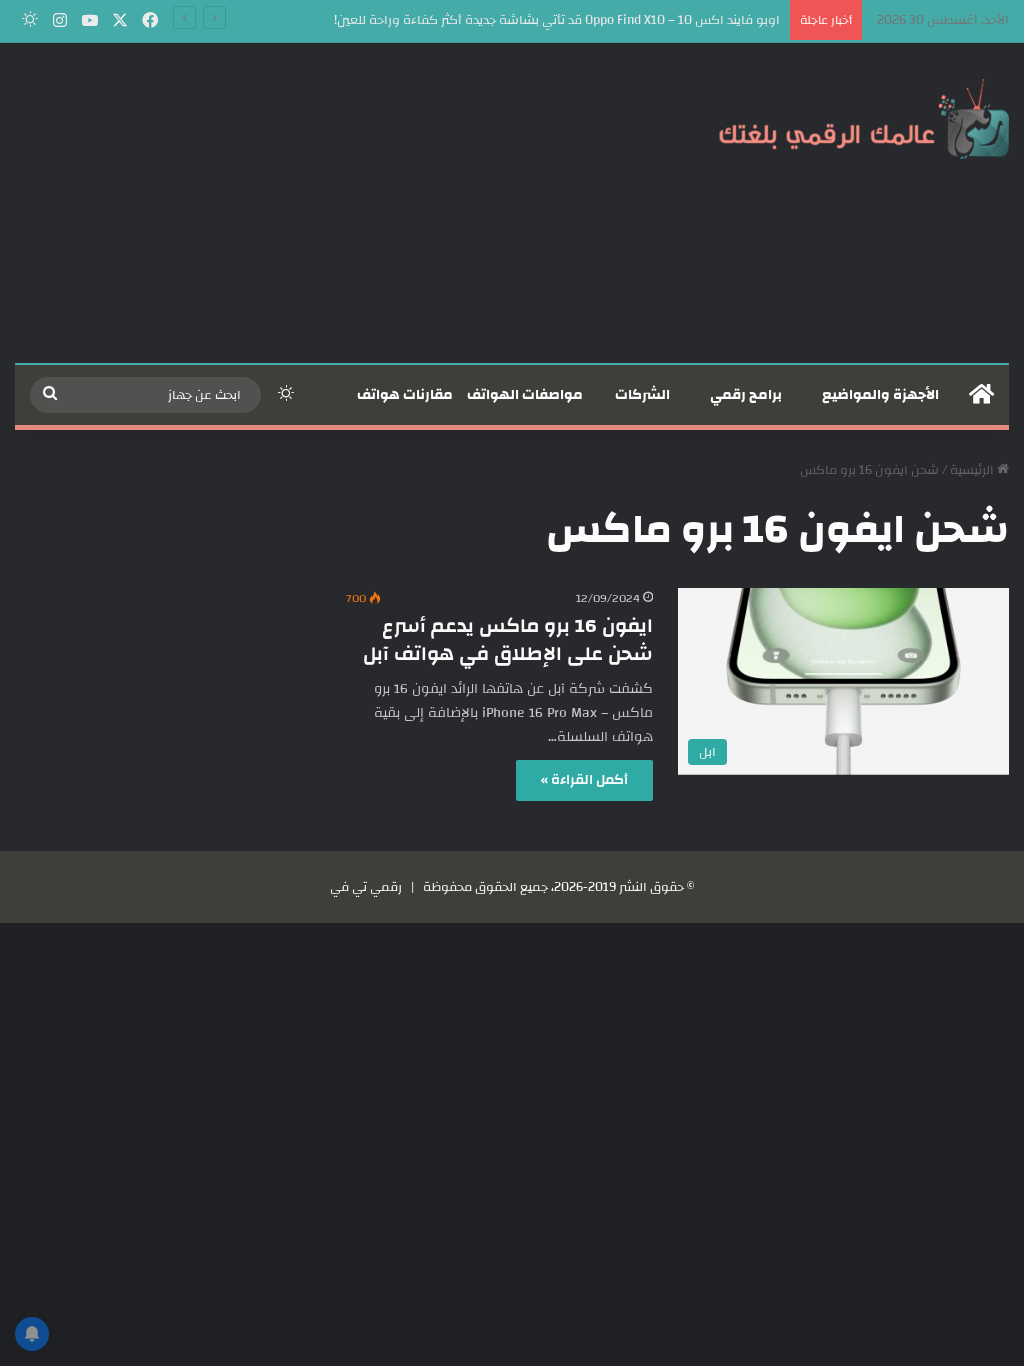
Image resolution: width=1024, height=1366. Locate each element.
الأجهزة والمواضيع (880, 395)
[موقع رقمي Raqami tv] (864, 118)
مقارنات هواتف (405, 395)
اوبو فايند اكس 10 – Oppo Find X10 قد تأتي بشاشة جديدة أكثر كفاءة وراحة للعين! (557, 20)
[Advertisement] (341, 203)
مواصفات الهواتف (525, 395)
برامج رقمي (746, 395)
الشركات (642, 395)
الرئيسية (973, 470)
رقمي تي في (366, 887)
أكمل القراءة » (584, 780)
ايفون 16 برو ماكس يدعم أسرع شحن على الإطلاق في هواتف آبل (508, 639)
